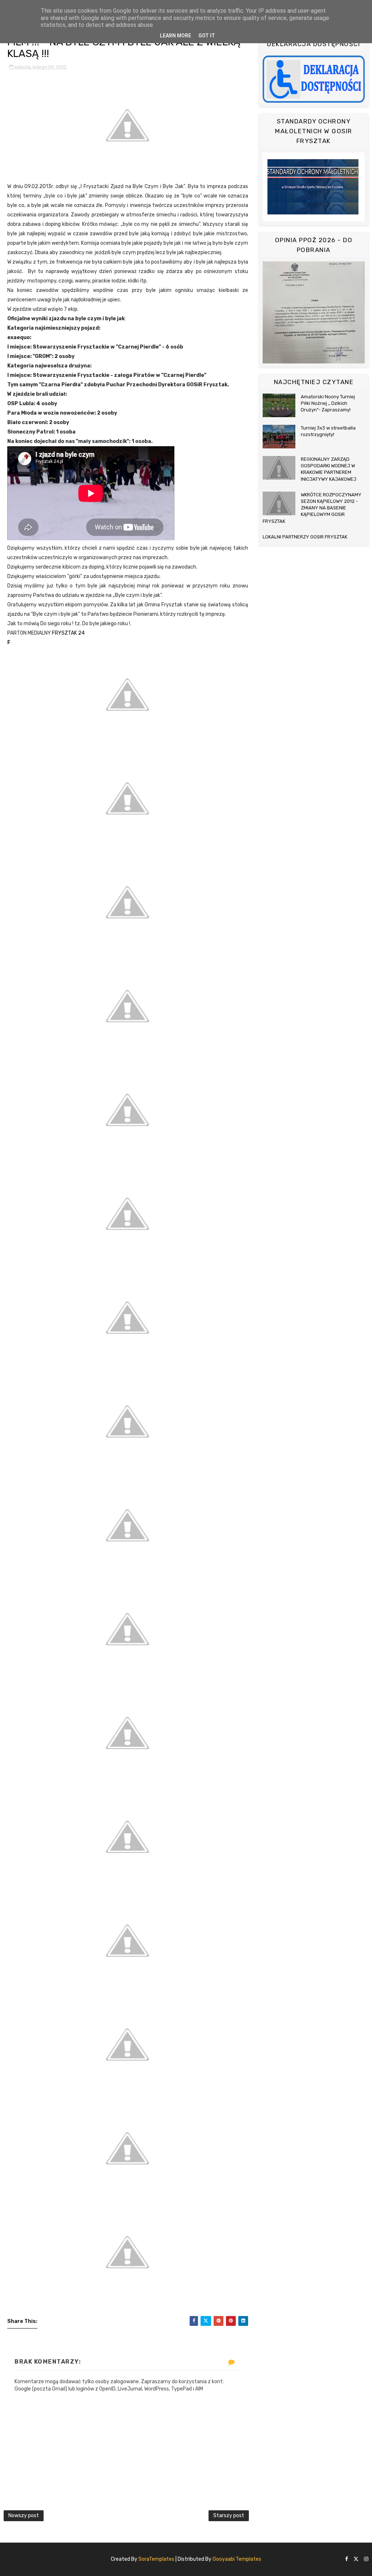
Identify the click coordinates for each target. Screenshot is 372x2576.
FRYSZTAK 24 (68, 633)
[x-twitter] (356, 2559)
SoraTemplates (156, 2559)
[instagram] (366, 2559)
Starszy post (229, 2516)
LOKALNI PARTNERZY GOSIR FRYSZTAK (305, 537)
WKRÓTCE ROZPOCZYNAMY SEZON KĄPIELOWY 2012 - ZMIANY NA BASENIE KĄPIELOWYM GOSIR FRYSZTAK (312, 508)
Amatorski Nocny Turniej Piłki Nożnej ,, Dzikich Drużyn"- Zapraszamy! (328, 403)
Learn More (175, 36)
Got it (207, 36)
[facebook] (347, 2559)
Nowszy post (24, 2516)
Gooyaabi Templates (237, 2559)
